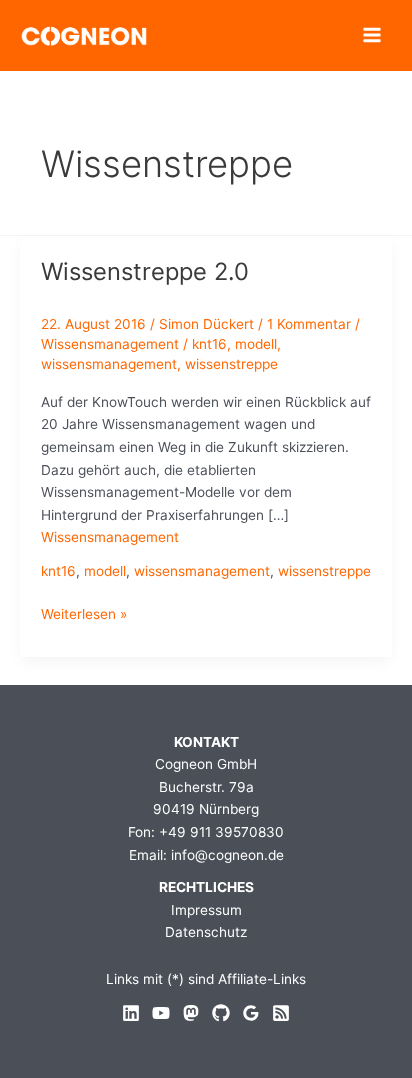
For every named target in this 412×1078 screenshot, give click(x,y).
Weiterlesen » (84, 615)
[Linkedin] (131, 1013)
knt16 (209, 344)
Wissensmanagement (110, 344)
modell (256, 344)
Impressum (206, 910)
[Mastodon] (191, 1013)
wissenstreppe (231, 364)
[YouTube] (161, 1013)
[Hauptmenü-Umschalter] (372, 35)
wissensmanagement (109, 364)
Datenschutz (206, 932)
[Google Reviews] (251, 1013)
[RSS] (281, 1013)
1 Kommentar (309, 324)
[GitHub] (221, 1013)
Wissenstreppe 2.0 (145, 271)
